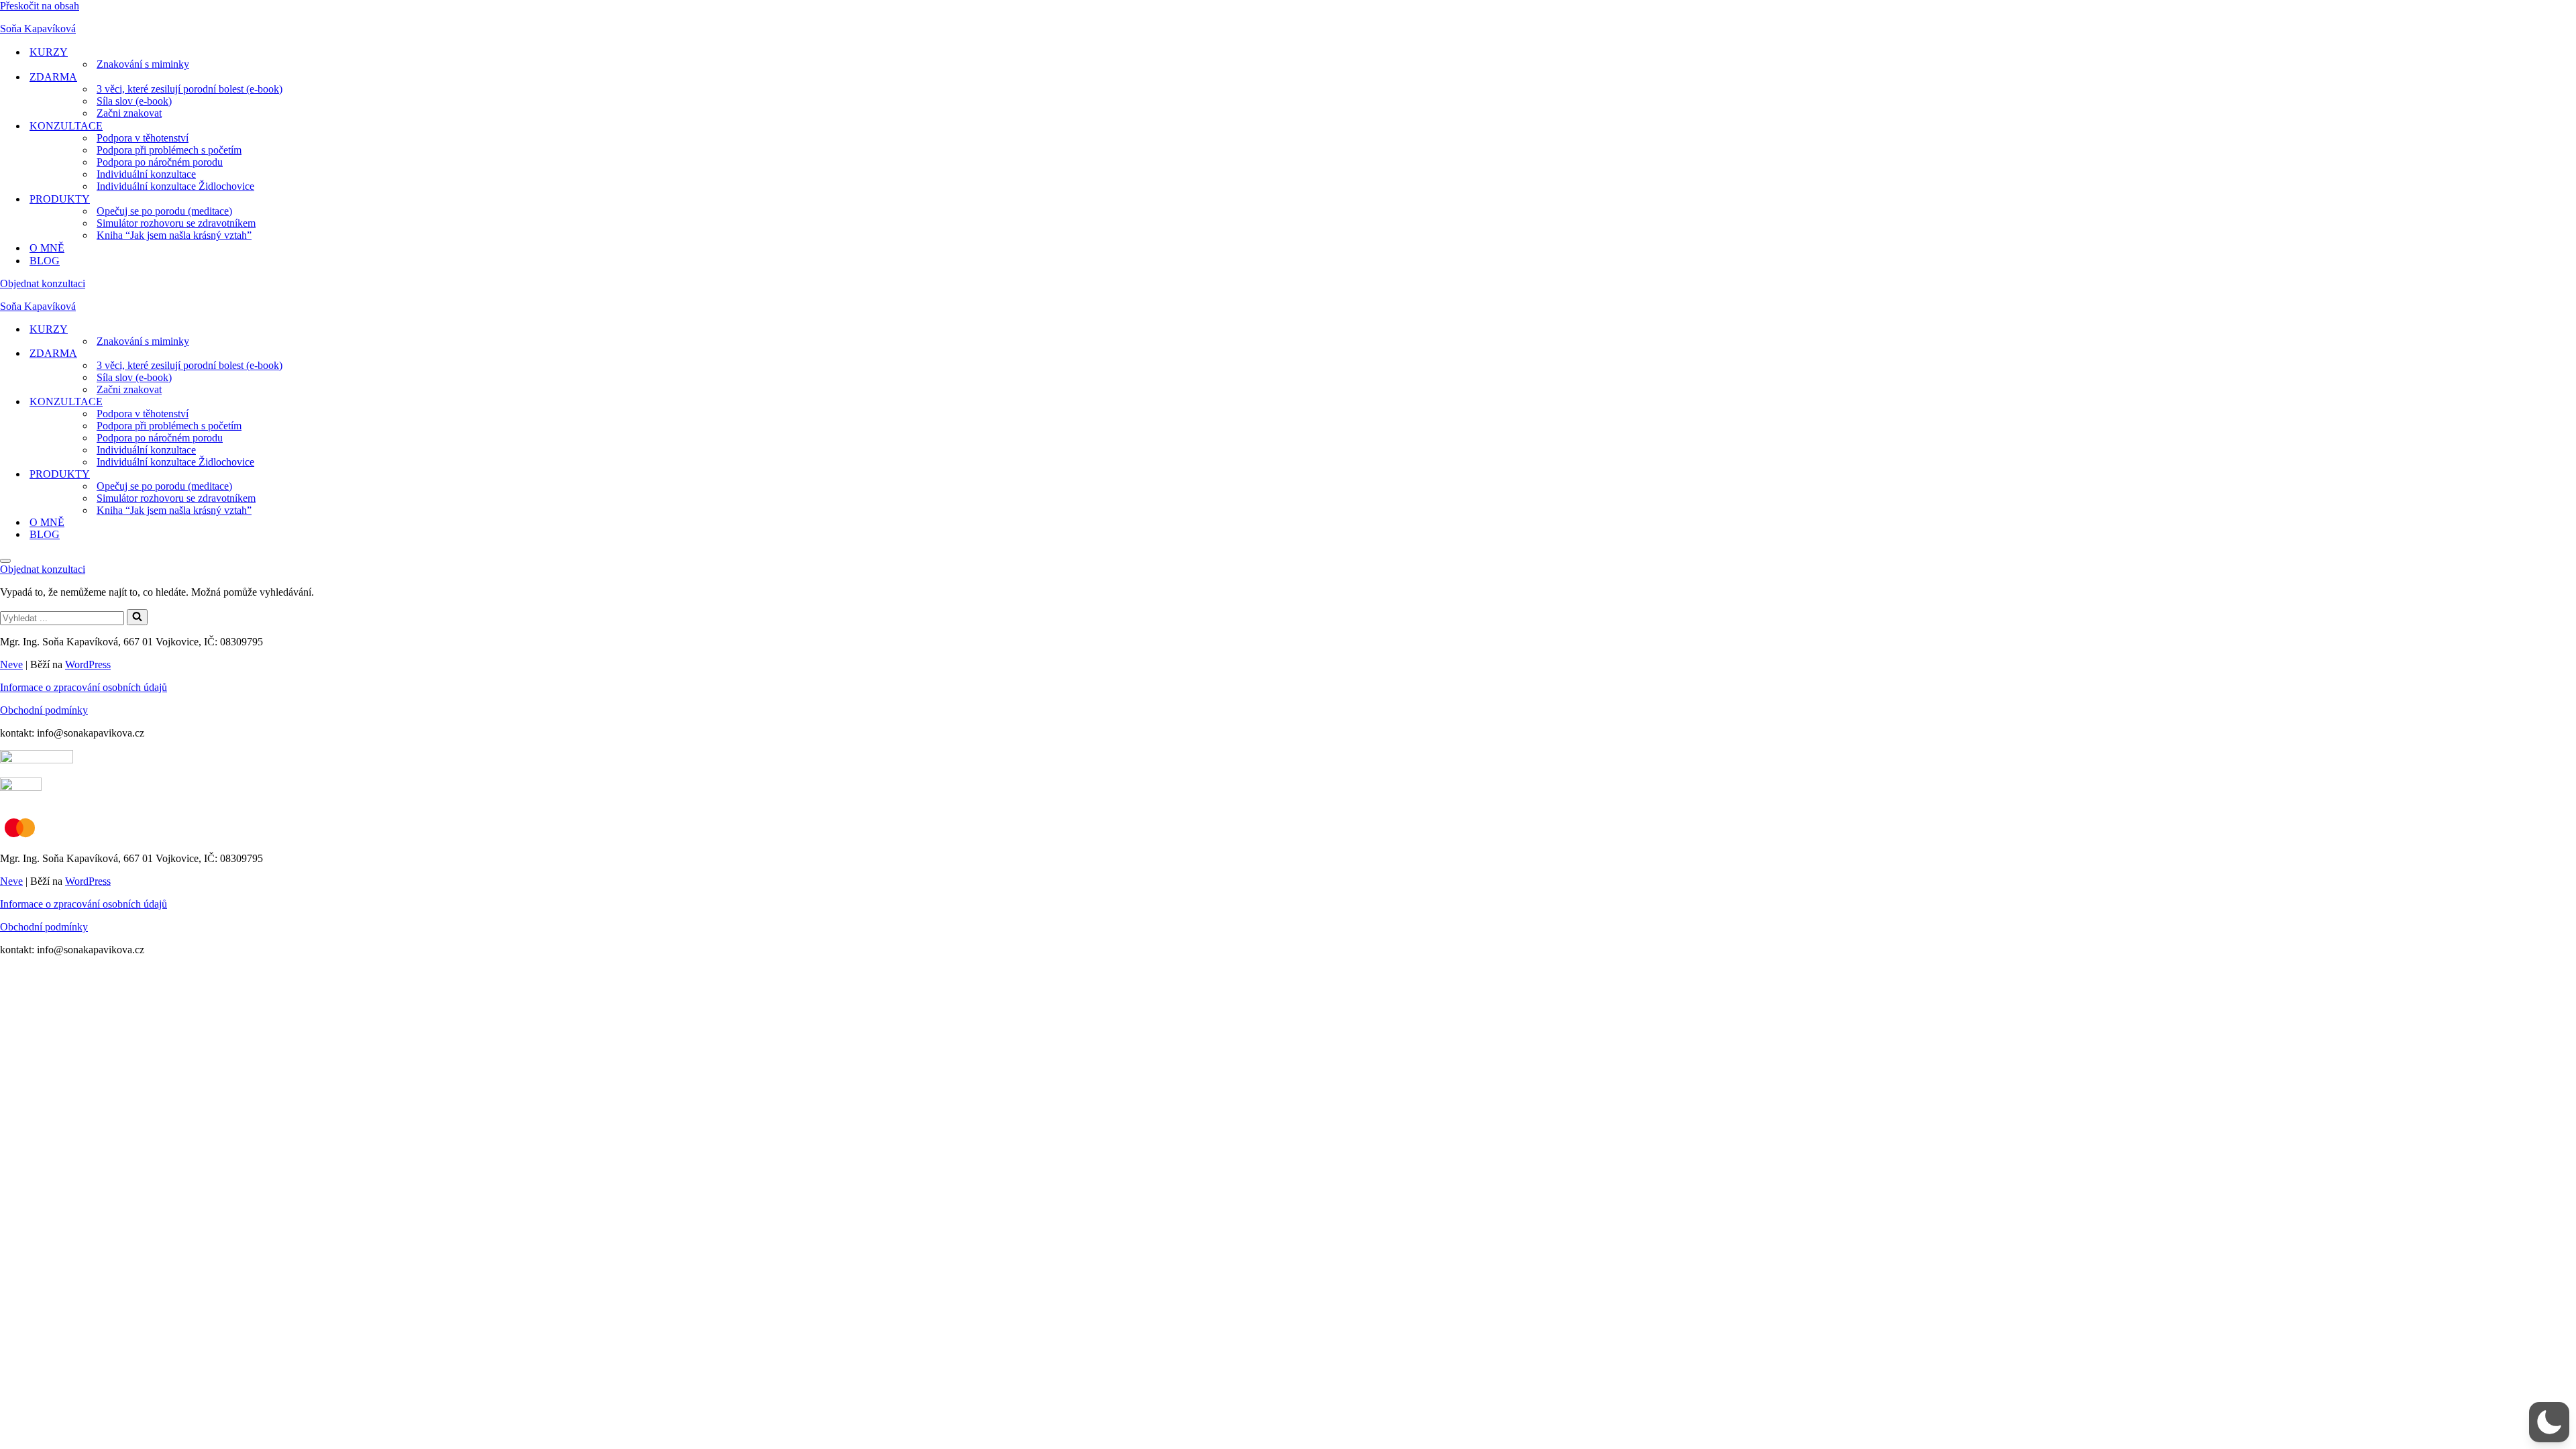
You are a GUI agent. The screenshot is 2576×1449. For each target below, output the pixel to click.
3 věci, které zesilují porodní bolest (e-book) (190, 89)
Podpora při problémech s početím (169, 150)
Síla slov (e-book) (134, 101)
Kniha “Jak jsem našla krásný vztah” (174, 235)
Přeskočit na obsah (40, 6)
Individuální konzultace (146, 174)
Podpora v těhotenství (143, 138)
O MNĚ (47, 248)
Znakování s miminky (143, 64)
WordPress (88, 664)
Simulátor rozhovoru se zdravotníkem (176, 223)
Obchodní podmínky (44, 710)
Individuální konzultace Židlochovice (175, 186)
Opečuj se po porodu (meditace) (164, 211)
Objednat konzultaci (43, 283)
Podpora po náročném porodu (160, 162)
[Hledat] (137, 617)
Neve (11, 664)
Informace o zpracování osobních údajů (84, 687)
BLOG (45, 261)
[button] (2549, 1422)
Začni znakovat (129, 113)
